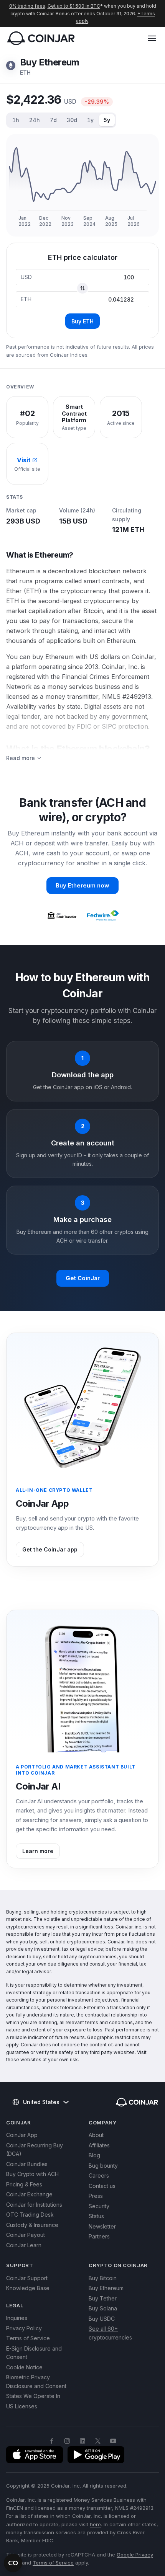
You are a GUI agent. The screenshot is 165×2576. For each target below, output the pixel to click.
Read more (21, 758)
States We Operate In (33, 2396)
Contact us (102, 2186)
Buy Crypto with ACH (32, 2174)
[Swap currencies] (82, 288)
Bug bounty (103, 2166)
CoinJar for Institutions (34, 2205)
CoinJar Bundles (27, 2164)
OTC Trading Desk (30, 2215)
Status (96, 2216)
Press (96, 2196)
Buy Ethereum (106, 2288)
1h (16, 120)
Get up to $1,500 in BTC (74, 6)
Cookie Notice (24, 2367)
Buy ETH (82, 321)
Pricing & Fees (24, 2184)
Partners (99, 2236)
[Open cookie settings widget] (13, 2563)
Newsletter (102, 2226)
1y (90, 120)
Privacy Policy (24, 2328)
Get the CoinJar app (50, 1549)
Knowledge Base (28, 2288)
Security (99, 2206)
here (95, 2524)
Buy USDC (102, 2319)
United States (41, 2102)
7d (53, 120)
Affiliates (99, 2145)
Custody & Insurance (32, 2225)
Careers (99, 2175)
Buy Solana (103, 2308)
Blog (94, 2155)
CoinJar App (22, 2135)
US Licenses (22, 2406)
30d (72, 120)
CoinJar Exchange (29, 2194)
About (96, 2135)
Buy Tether (103, 2298)
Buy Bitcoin (103, 2278)
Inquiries (17, 2318)
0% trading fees (27, 6)
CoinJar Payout (26, 2235)
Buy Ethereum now (82, 885)
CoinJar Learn (24, 2245)
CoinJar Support (27, 2278)
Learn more (38, 1851)
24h (35, 120)
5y (107, 120)
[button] (152, 38)
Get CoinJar (83, 1278)
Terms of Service (28, 2338)
